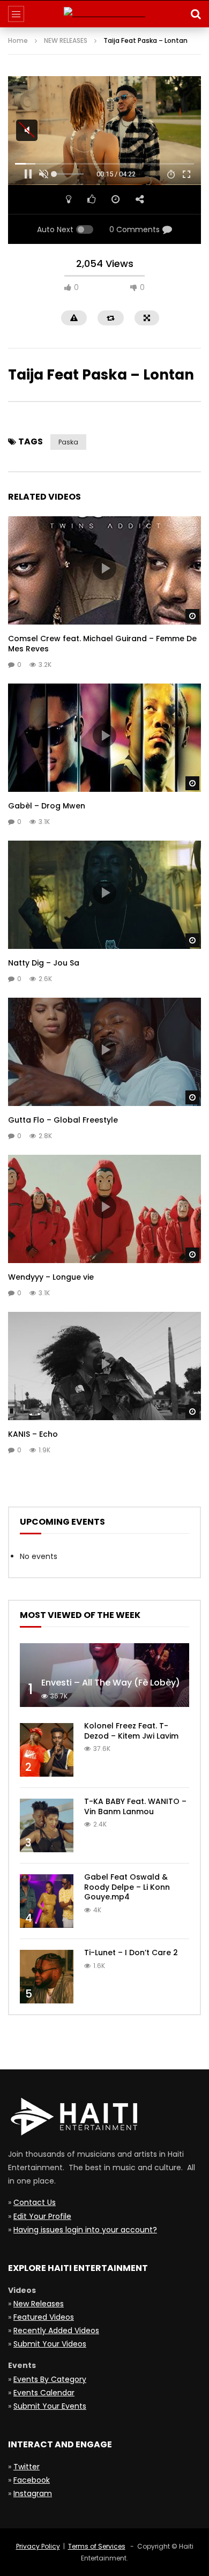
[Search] (196, 14)
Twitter (27, 2467)
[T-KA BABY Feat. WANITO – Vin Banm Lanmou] (47, 1825)
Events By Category (50, 2379)
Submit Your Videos (50, 2344)
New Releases (39, 2304)
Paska (68, 442)
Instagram (33, 2493)
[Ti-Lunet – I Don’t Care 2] (47, 1977)
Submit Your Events (50, 2406)
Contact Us (35, 2202)
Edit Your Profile (42, 2216)
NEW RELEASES (66, 40)
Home (18, 40)
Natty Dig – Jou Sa (44, 963)
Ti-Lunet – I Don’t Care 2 (131, 1953)
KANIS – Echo (33, 1434)
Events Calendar (44, 2393)
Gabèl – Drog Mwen (47, 806)
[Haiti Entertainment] (104, 14)
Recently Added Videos (56, 2330)
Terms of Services (97, 2546)
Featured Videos (44, 2317)
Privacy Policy (38, 2546)
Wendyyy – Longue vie (51, 1277)
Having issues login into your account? (85, 2230)
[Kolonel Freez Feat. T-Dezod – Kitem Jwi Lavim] (47, 1750)
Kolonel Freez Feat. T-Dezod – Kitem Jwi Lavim (131, 1731)
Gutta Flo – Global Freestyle (63, 1120)
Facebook (32, 2480)
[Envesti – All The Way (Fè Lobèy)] (104, 1675)
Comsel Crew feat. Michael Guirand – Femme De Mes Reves (102, 644)
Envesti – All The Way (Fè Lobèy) (111, 1683)
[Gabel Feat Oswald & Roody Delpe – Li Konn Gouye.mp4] (47, 1901)
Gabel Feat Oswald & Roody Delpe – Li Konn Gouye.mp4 (127, 1887)
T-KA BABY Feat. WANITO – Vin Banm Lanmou (135, 1806)
